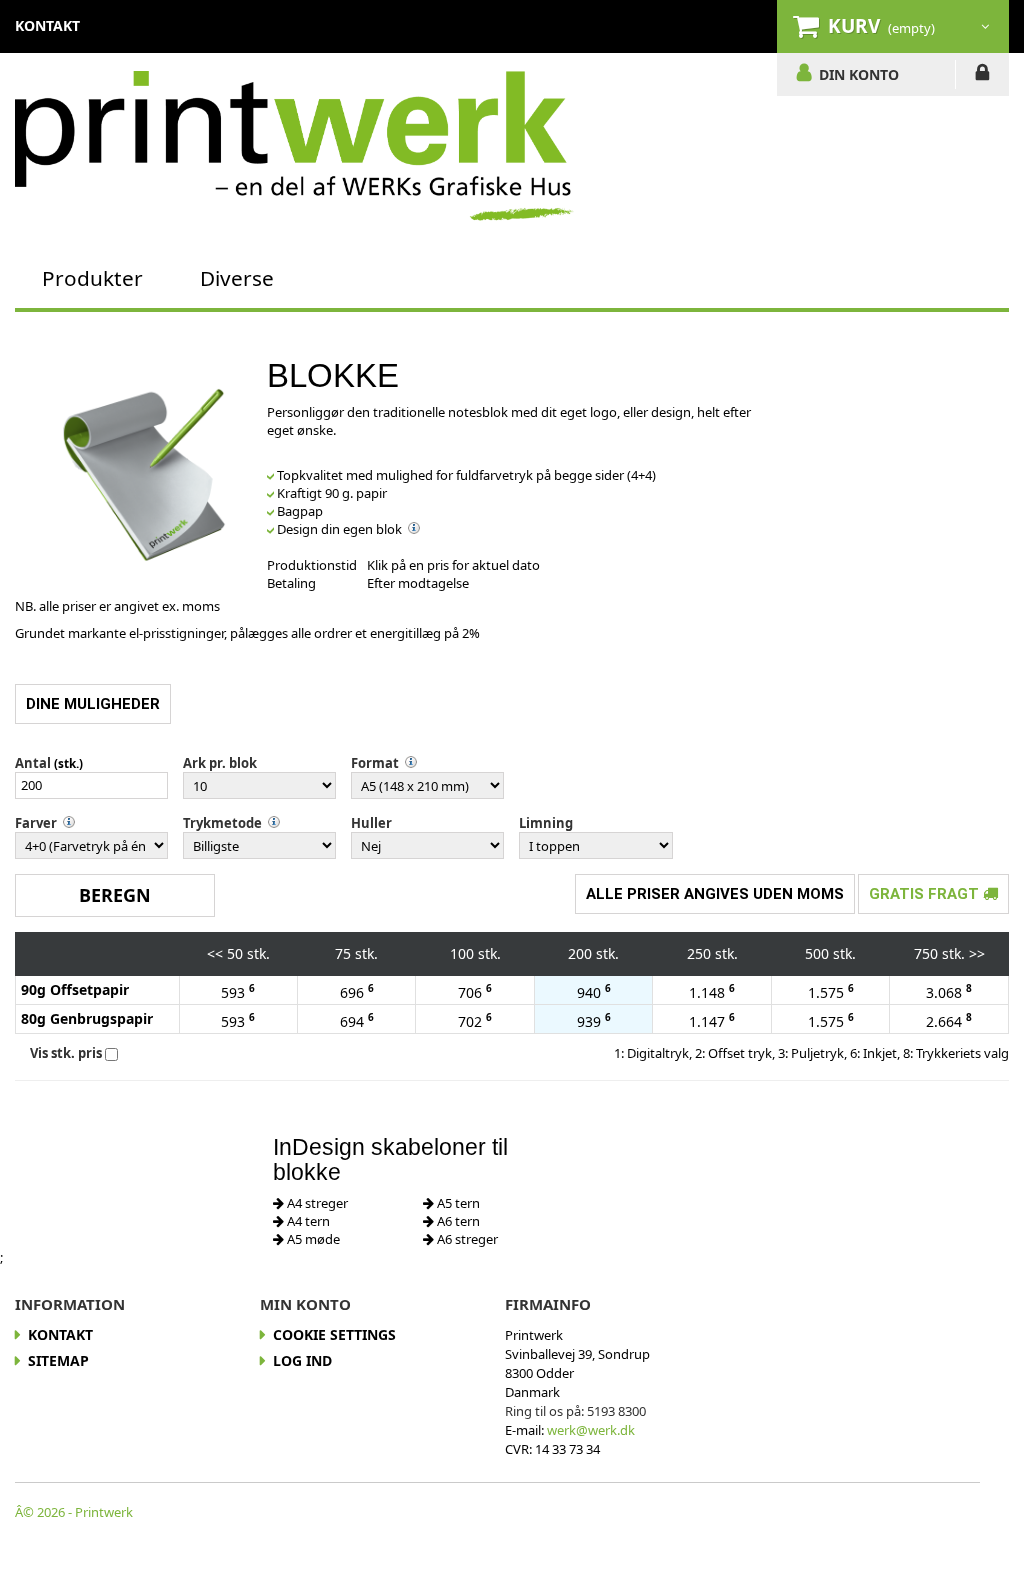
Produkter (92, 278)
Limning (546, 823)
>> (977, 953)
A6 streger (466, 1239)
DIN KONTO (859, 74)
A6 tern (457, 1221)
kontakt (47, 25)
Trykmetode (222, 823)
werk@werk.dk (591, 1430)
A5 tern (457, 1203)
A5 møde (312, 1239)
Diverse (237, 278)
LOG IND (982, 76)
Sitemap (58, 1360)
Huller (371, 823)
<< (215, 953)
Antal (33, 763)
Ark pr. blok (220, 763)
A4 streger (316, 1203)
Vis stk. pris (66, 1053)
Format (375, 763)
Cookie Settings (334, 1334)
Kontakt (60, 1334)
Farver (36, 823)
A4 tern (307, 1221)
